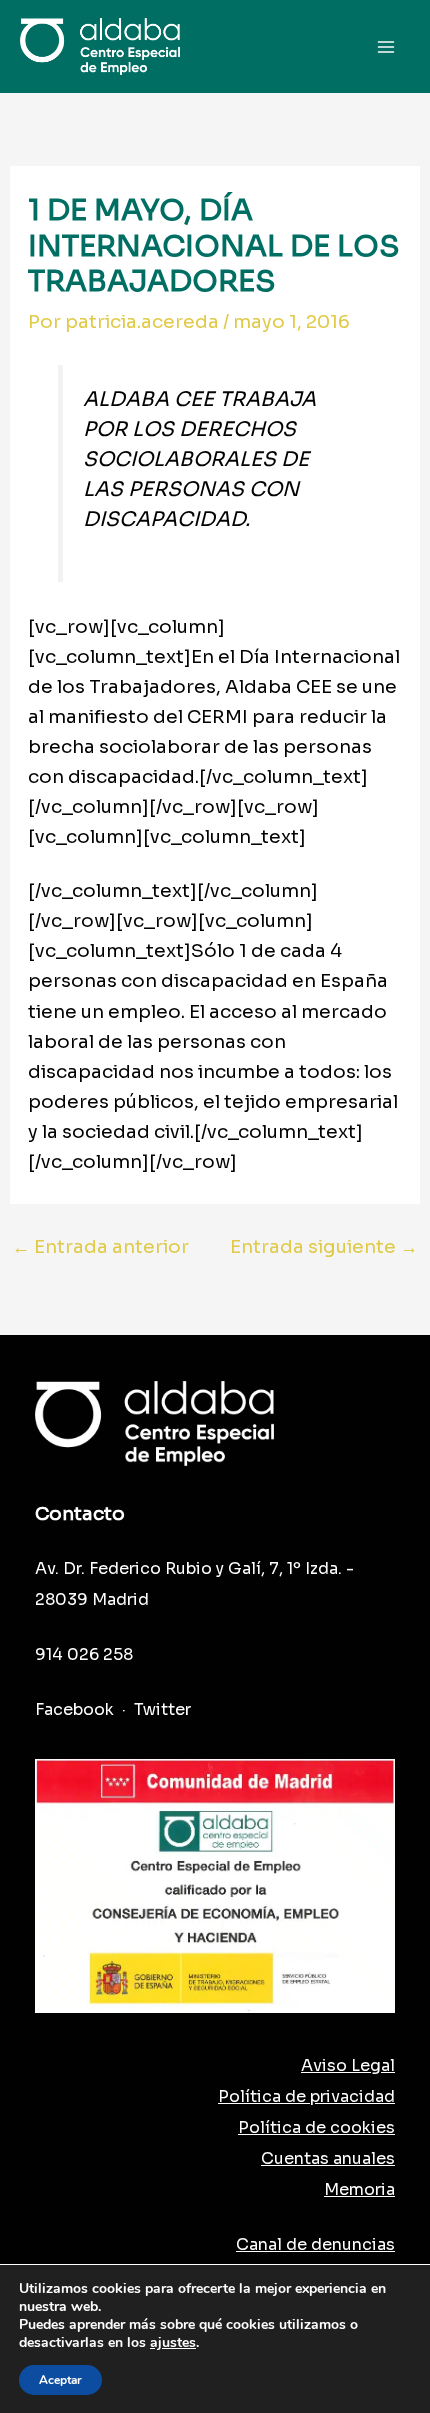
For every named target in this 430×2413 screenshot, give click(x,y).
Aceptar (60, 2380)
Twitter (162, 1709)
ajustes (173, 2343)
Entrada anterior (100, 1247)
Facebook (74, 1709)
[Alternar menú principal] (386, 46)
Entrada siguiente (324, 1247)
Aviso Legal (348, 2065)
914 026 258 (84, 1654)
